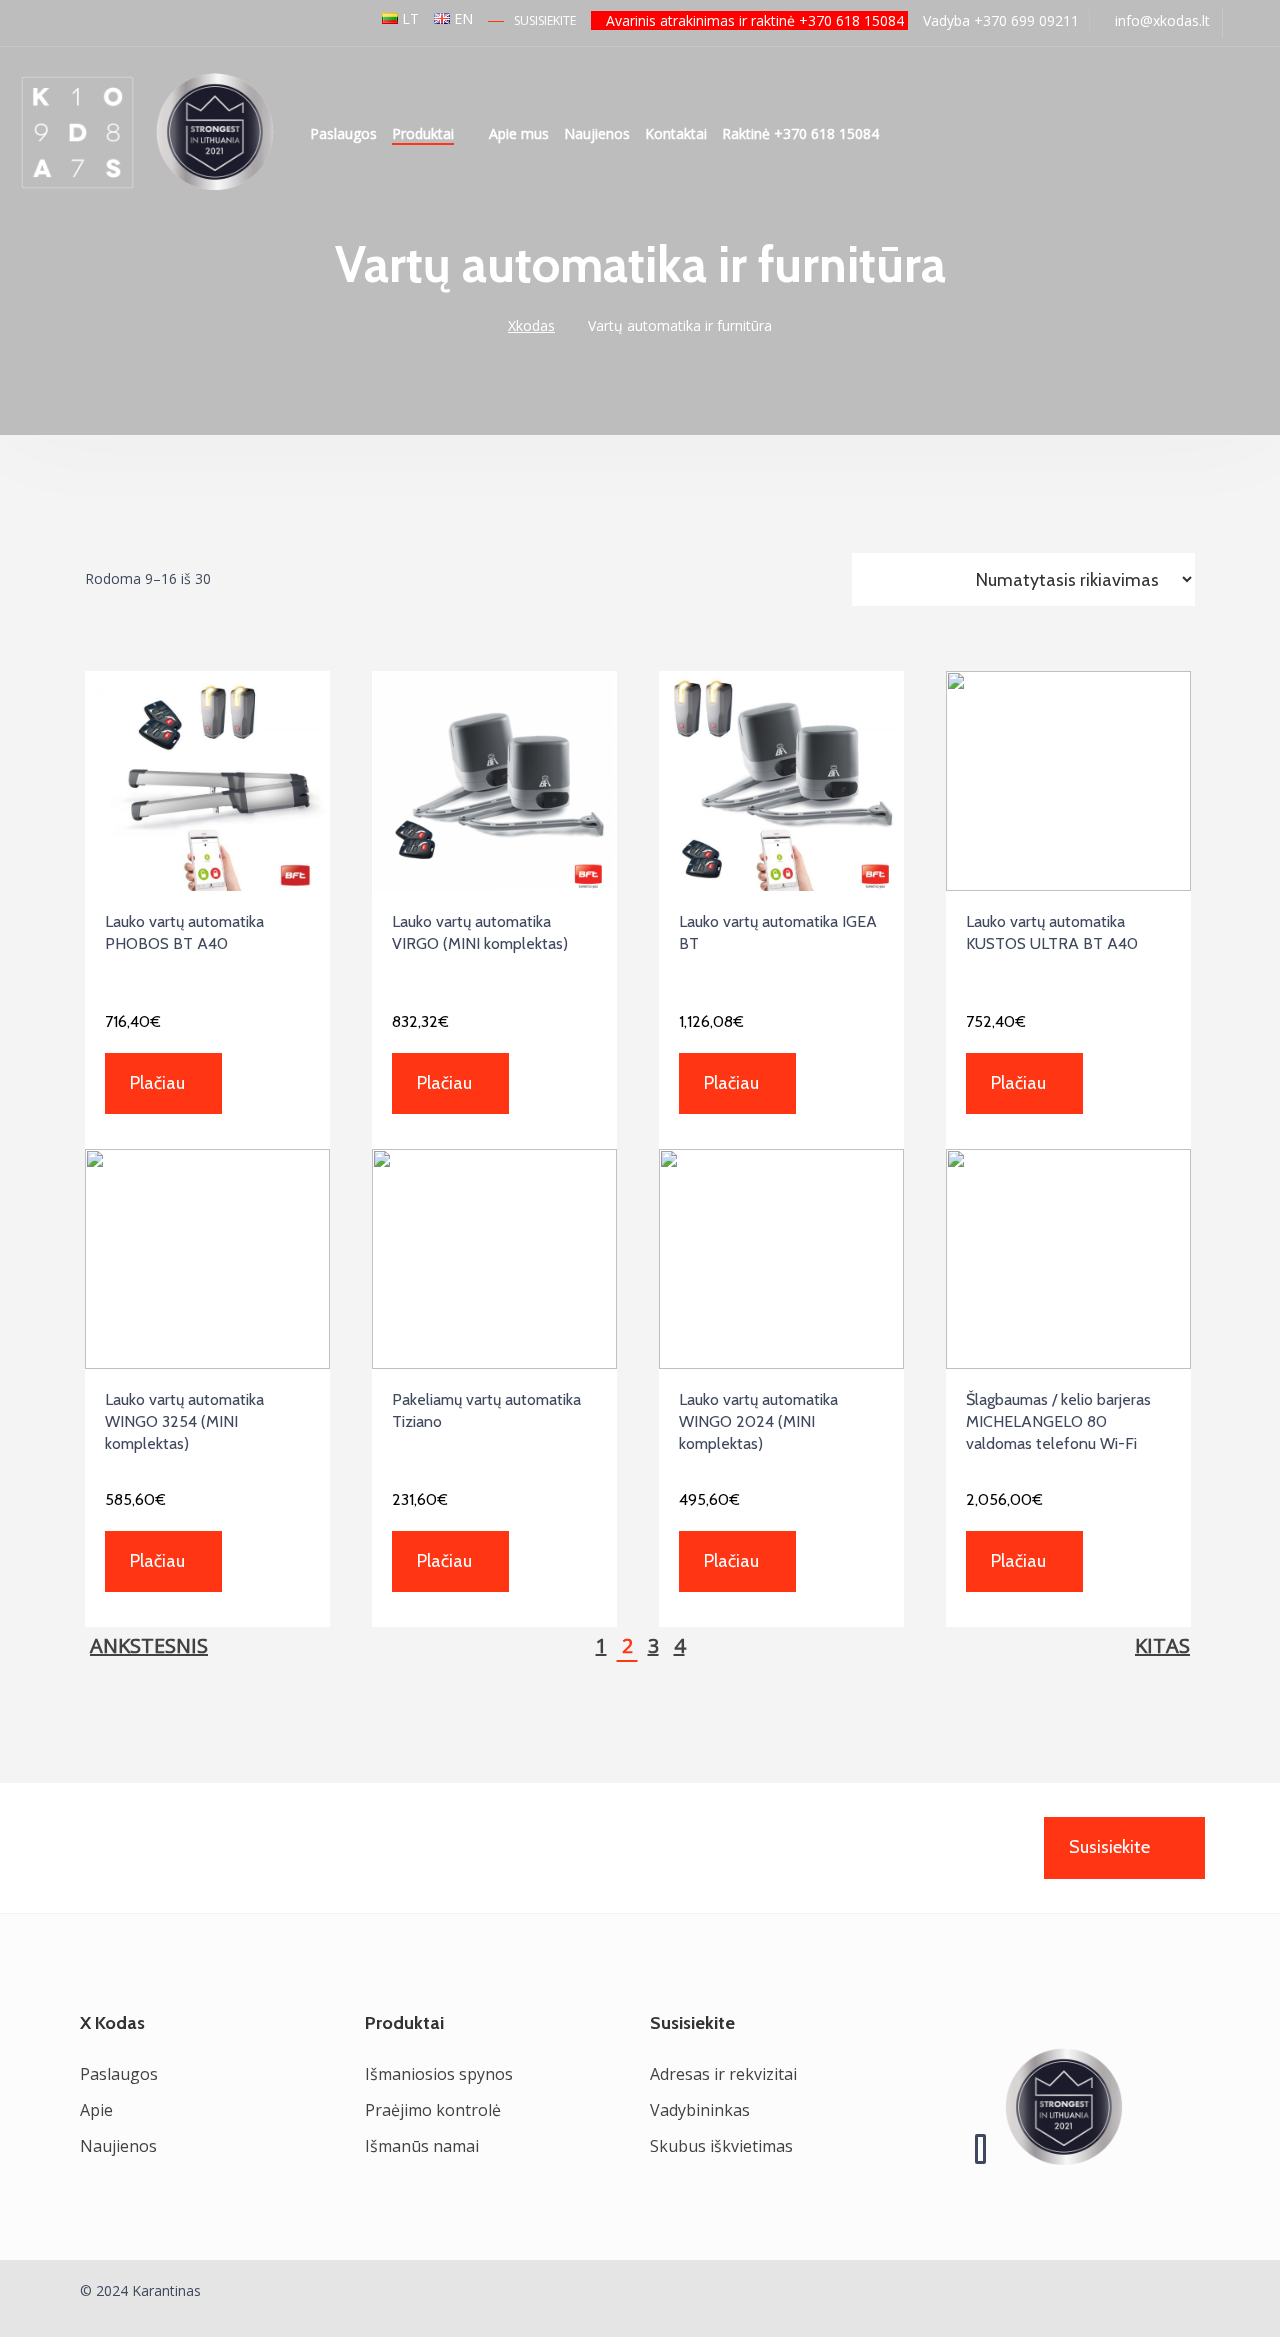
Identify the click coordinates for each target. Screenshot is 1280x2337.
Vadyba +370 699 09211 (999, 20)
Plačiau (157, 1083)
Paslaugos (343, 133)
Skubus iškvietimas (721, 2146)
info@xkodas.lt (1160, 20)
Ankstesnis (149, 1645)
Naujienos (597, 133)
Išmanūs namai (422, 2146)
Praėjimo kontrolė (433, 2110)
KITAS (1162, 1645)
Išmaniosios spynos (439, 2074)
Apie (96, 2110)
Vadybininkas (700, 2110)
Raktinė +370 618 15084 (800, 133)
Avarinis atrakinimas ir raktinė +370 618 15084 (755, 20)
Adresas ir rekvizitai (723, 2074)
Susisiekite (545, 20)
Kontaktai (676, 133)
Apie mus (519, 133)
